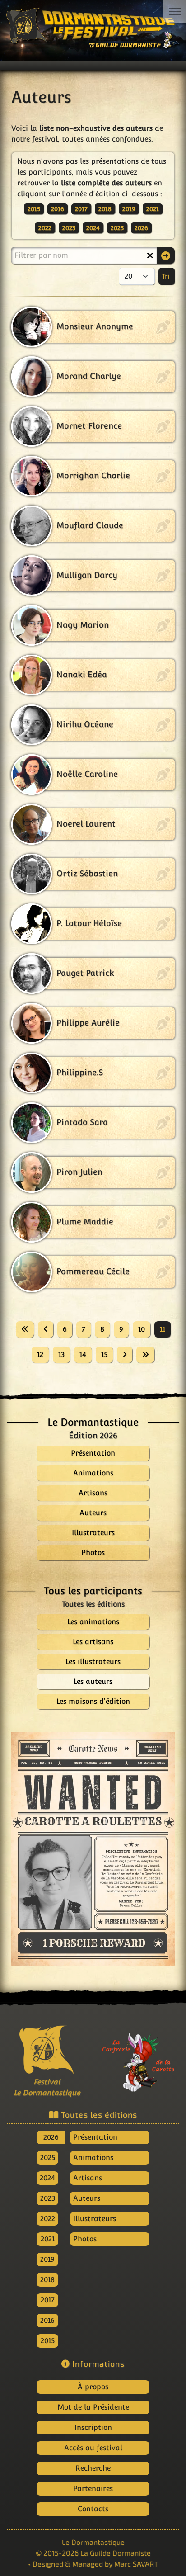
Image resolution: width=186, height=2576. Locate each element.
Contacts (93, 2509)
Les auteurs (93, 1681)
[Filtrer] (166, 255)
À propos (93, 2387)
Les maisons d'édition (93, 1701)
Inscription (93, 2427)
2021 (153, 209)
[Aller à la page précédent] (46, 1329)
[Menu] (175, 11)
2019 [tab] (47, 2259)
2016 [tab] (47, 2320)
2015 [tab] (48, 2341)
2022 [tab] (48, 2219)
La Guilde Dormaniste (116, 2553)
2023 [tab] (48, 2198)
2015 (34, 209)
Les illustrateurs (93, 1661)
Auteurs (87, 2198)
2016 (58, 209)
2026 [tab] (51, 2137)
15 (104, 1354)
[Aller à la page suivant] (125, 1355)
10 (142, 1329)
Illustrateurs (95, 2219)
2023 (69, 228)
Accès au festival (93, 2448)
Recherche (93, 2468)
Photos (85, 2239)
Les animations (93, 1622)
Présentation (95, 2137)
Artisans (88, 2178)
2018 (105, 209)
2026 (141, 228)
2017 (81, 209)
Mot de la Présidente (93, 2407)
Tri (167, 276)
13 (61, 1354)
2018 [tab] (47, 2280)
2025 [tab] (48, 2158)
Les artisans (93, 1642)
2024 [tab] (47, 2178)
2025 (117, 228)
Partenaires (93, 2489)
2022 (45, 228)
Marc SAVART (136, 2564)
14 (83, 1354)
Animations (93, 2158)
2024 (93, 228)
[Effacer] (150, 255)
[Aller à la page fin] (145, 1355)
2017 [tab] (48, 2300)
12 (40, 1354)
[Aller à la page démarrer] (25, 1329)
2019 (129, 209)
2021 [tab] (48, 2239)
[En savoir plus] (139, 2057)
